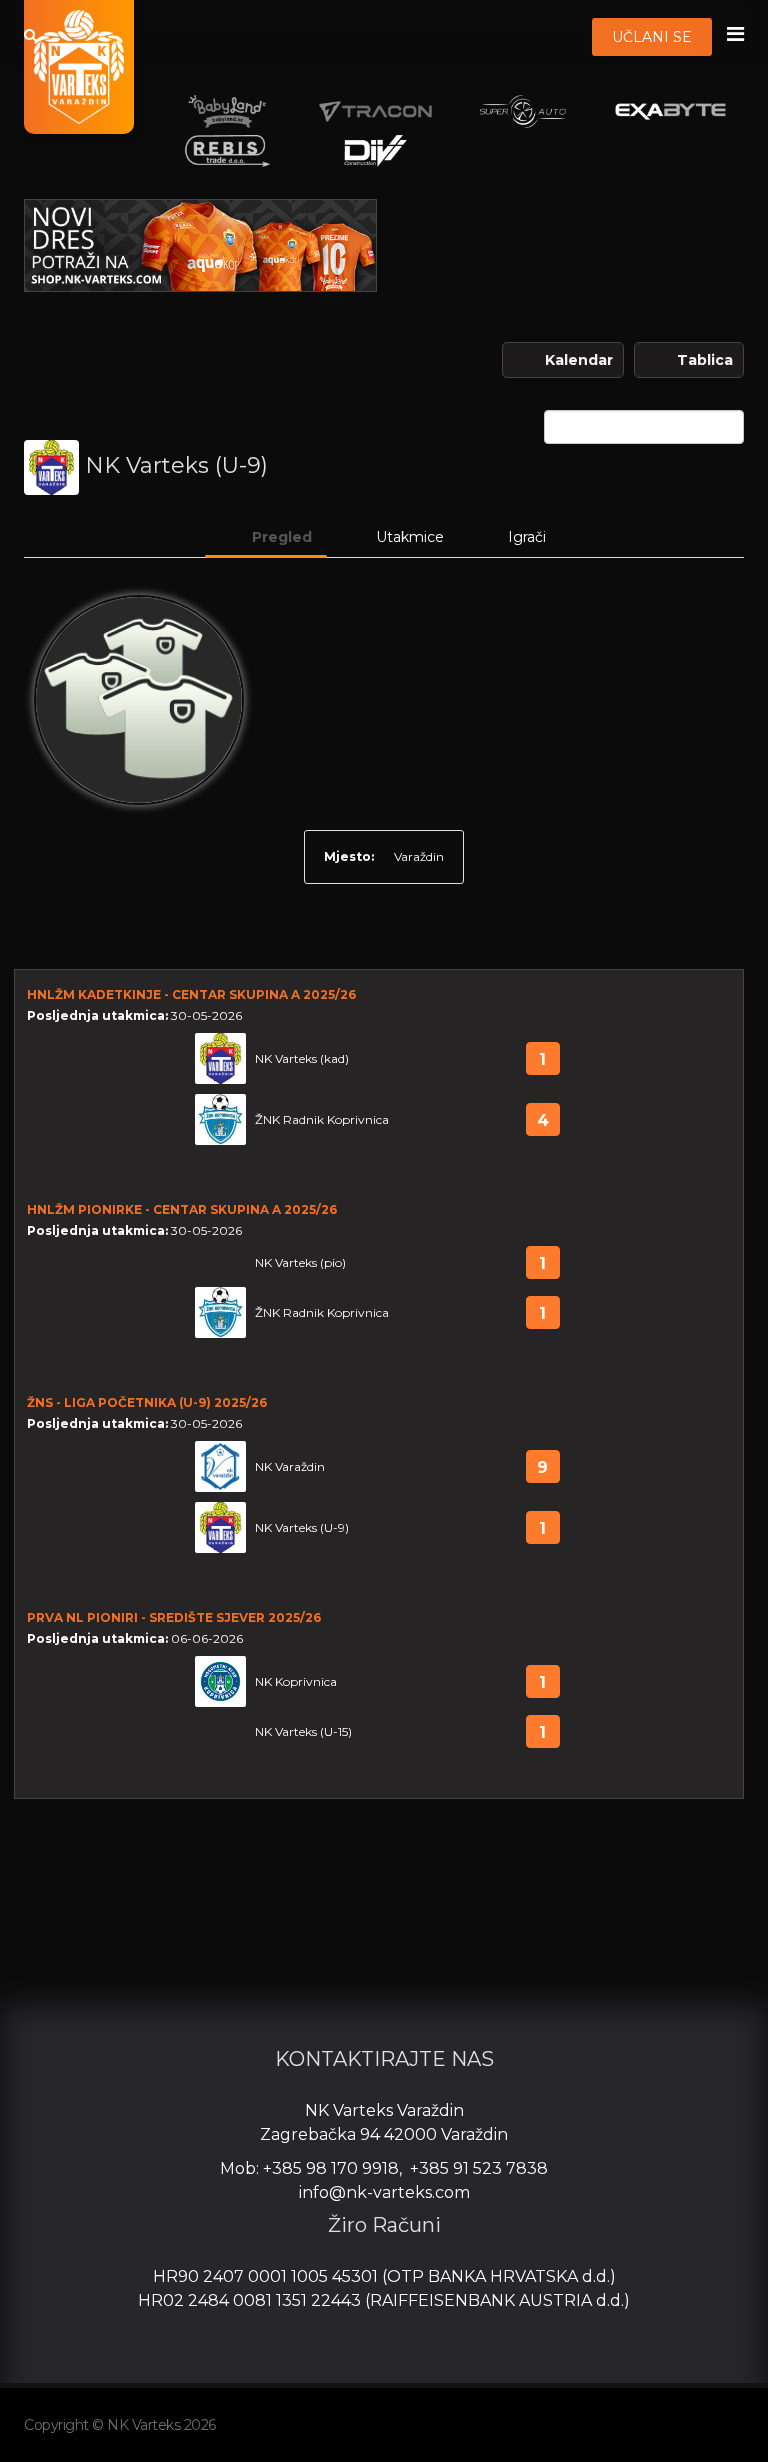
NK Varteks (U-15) (303, 1731)
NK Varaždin (290, 1466)
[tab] (266, 537)
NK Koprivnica (296, 1681)
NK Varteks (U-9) (302, 1527)
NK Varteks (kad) (302, 1058)
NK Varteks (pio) (300, 1262)
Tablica (705, 360)
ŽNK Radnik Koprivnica (322, 1119)
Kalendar (579, 360)
